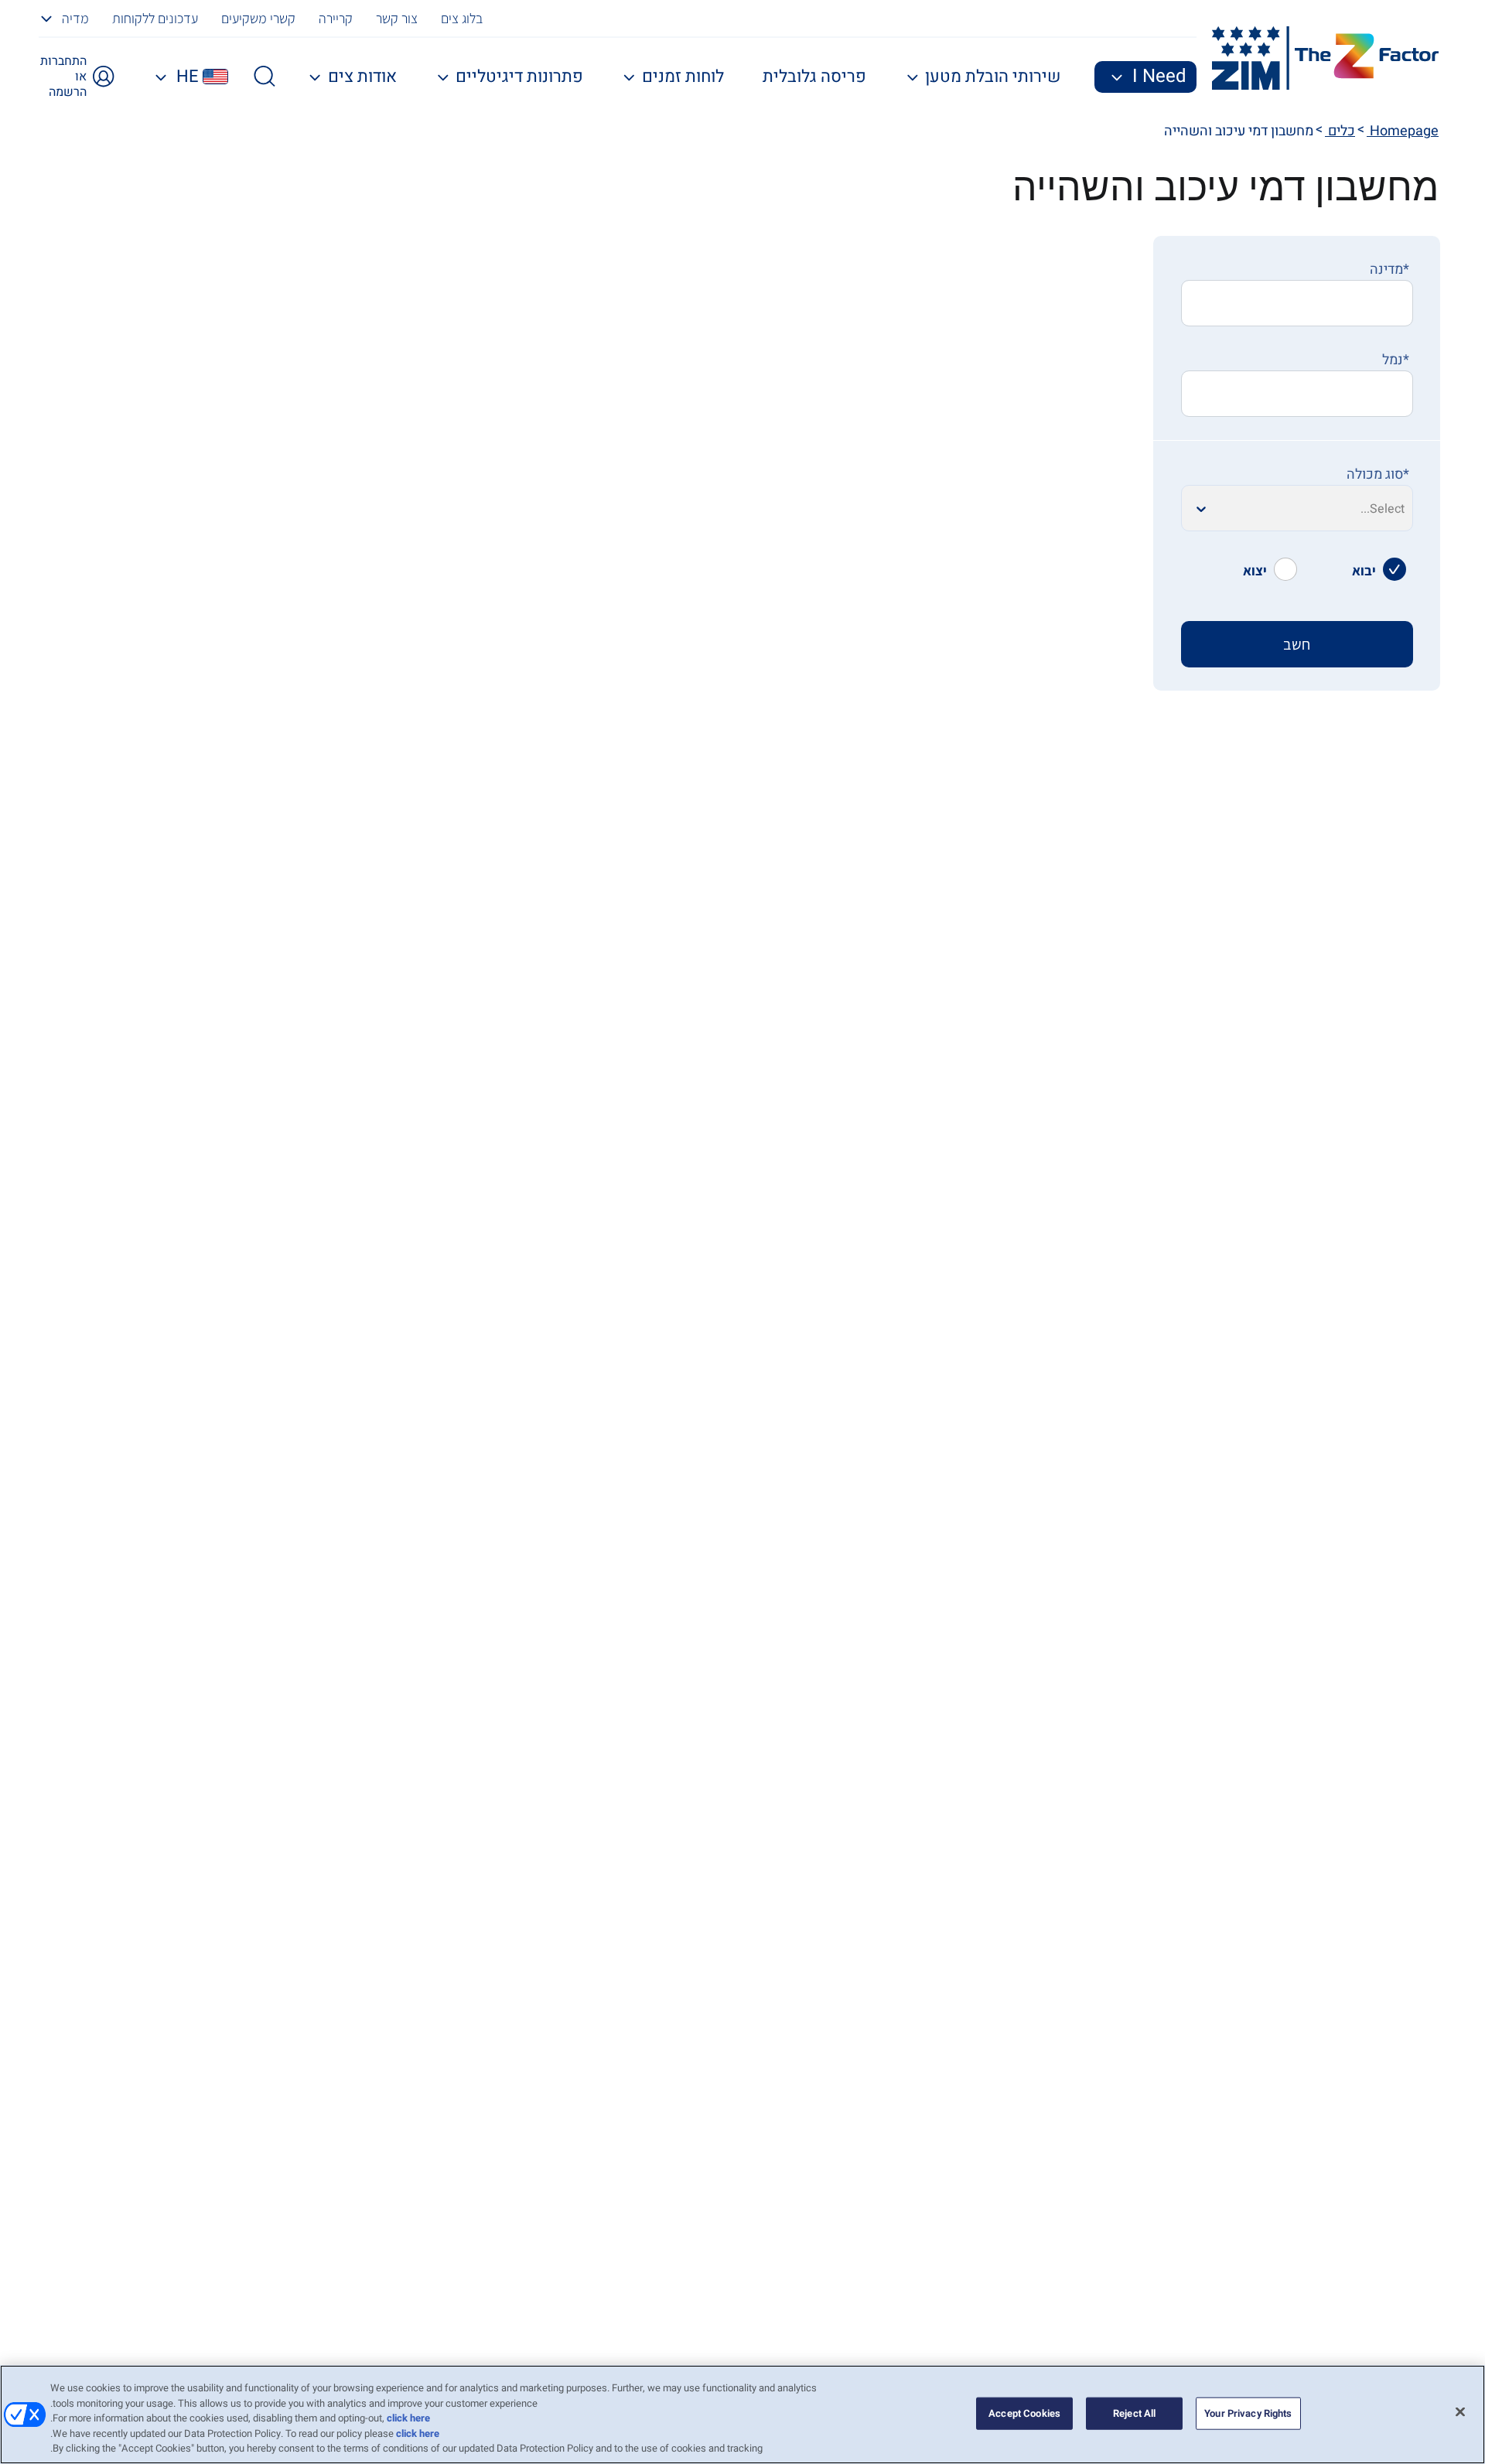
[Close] (1460, 2412)
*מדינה (1389, 270)
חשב (1297, 644)
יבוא (1364, 570)
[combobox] (1297, 303)
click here (408, 2418)
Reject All (1134, 2413)
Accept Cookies (1024, 2413)
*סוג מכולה (1378, 474)
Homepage (1403, 131)
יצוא (1255, 570)
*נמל (1396, 360)
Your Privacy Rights (1248, 2413)
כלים (1340, 131)
